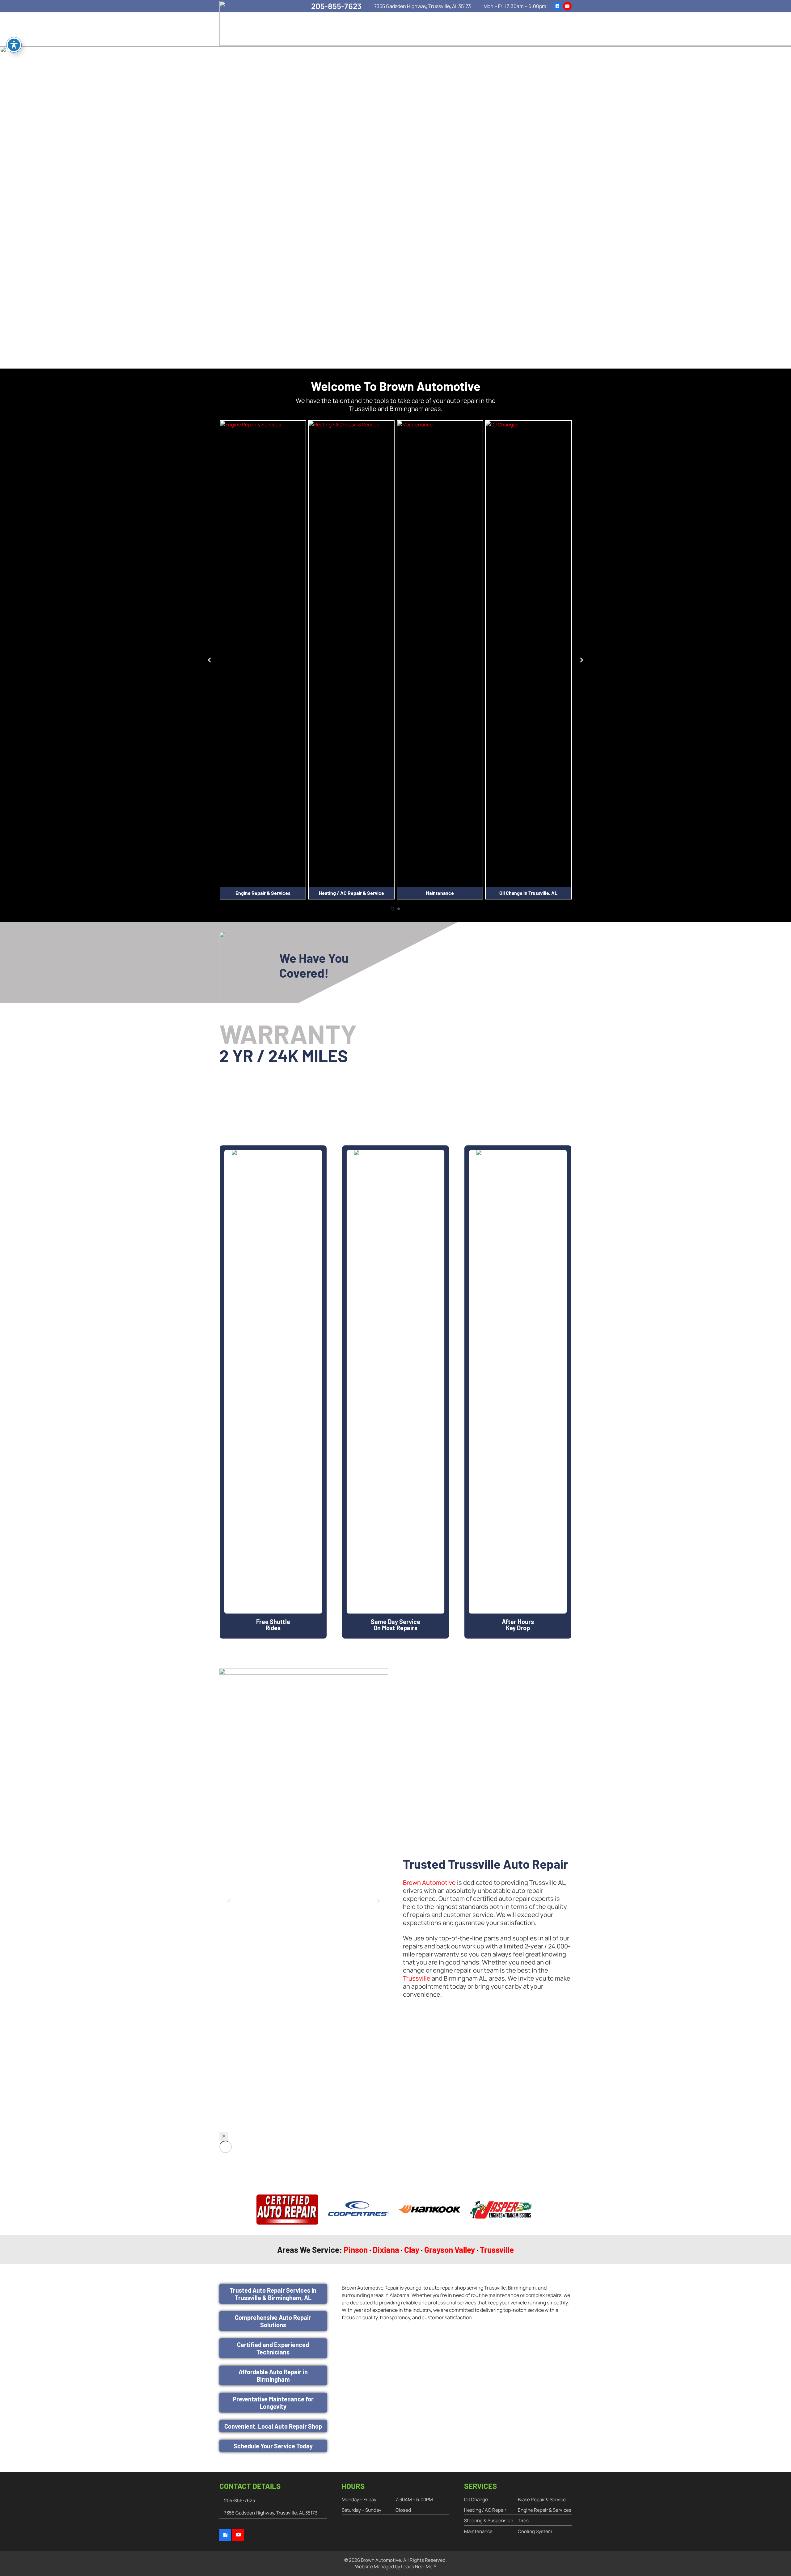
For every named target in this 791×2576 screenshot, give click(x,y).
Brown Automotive (429, 1882)
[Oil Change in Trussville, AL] (440, 653)
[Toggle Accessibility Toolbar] (14, 45)
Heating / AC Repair (485, 2510)
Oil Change (476, 2500)
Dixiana (386, 2250)
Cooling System (535, 2531)
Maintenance (351, 893)
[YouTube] (238, 2535)
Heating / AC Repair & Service (263, 893)
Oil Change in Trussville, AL (440, 893)
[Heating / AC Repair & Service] (263, 653)
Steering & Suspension (529, 893)
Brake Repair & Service (542, 2500)
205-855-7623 (239, 2500)
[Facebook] (225, 2535)
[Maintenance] (351, 653)
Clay (412, 2250)
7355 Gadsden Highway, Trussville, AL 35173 (271, 2513)
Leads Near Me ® (419, 2567)
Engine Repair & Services (545, 2510)
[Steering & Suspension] (528, 653)
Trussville (417, 1978)
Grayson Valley (450, 2250)
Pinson (356, 2250)
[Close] (224, 2136)
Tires (523, 2521)
